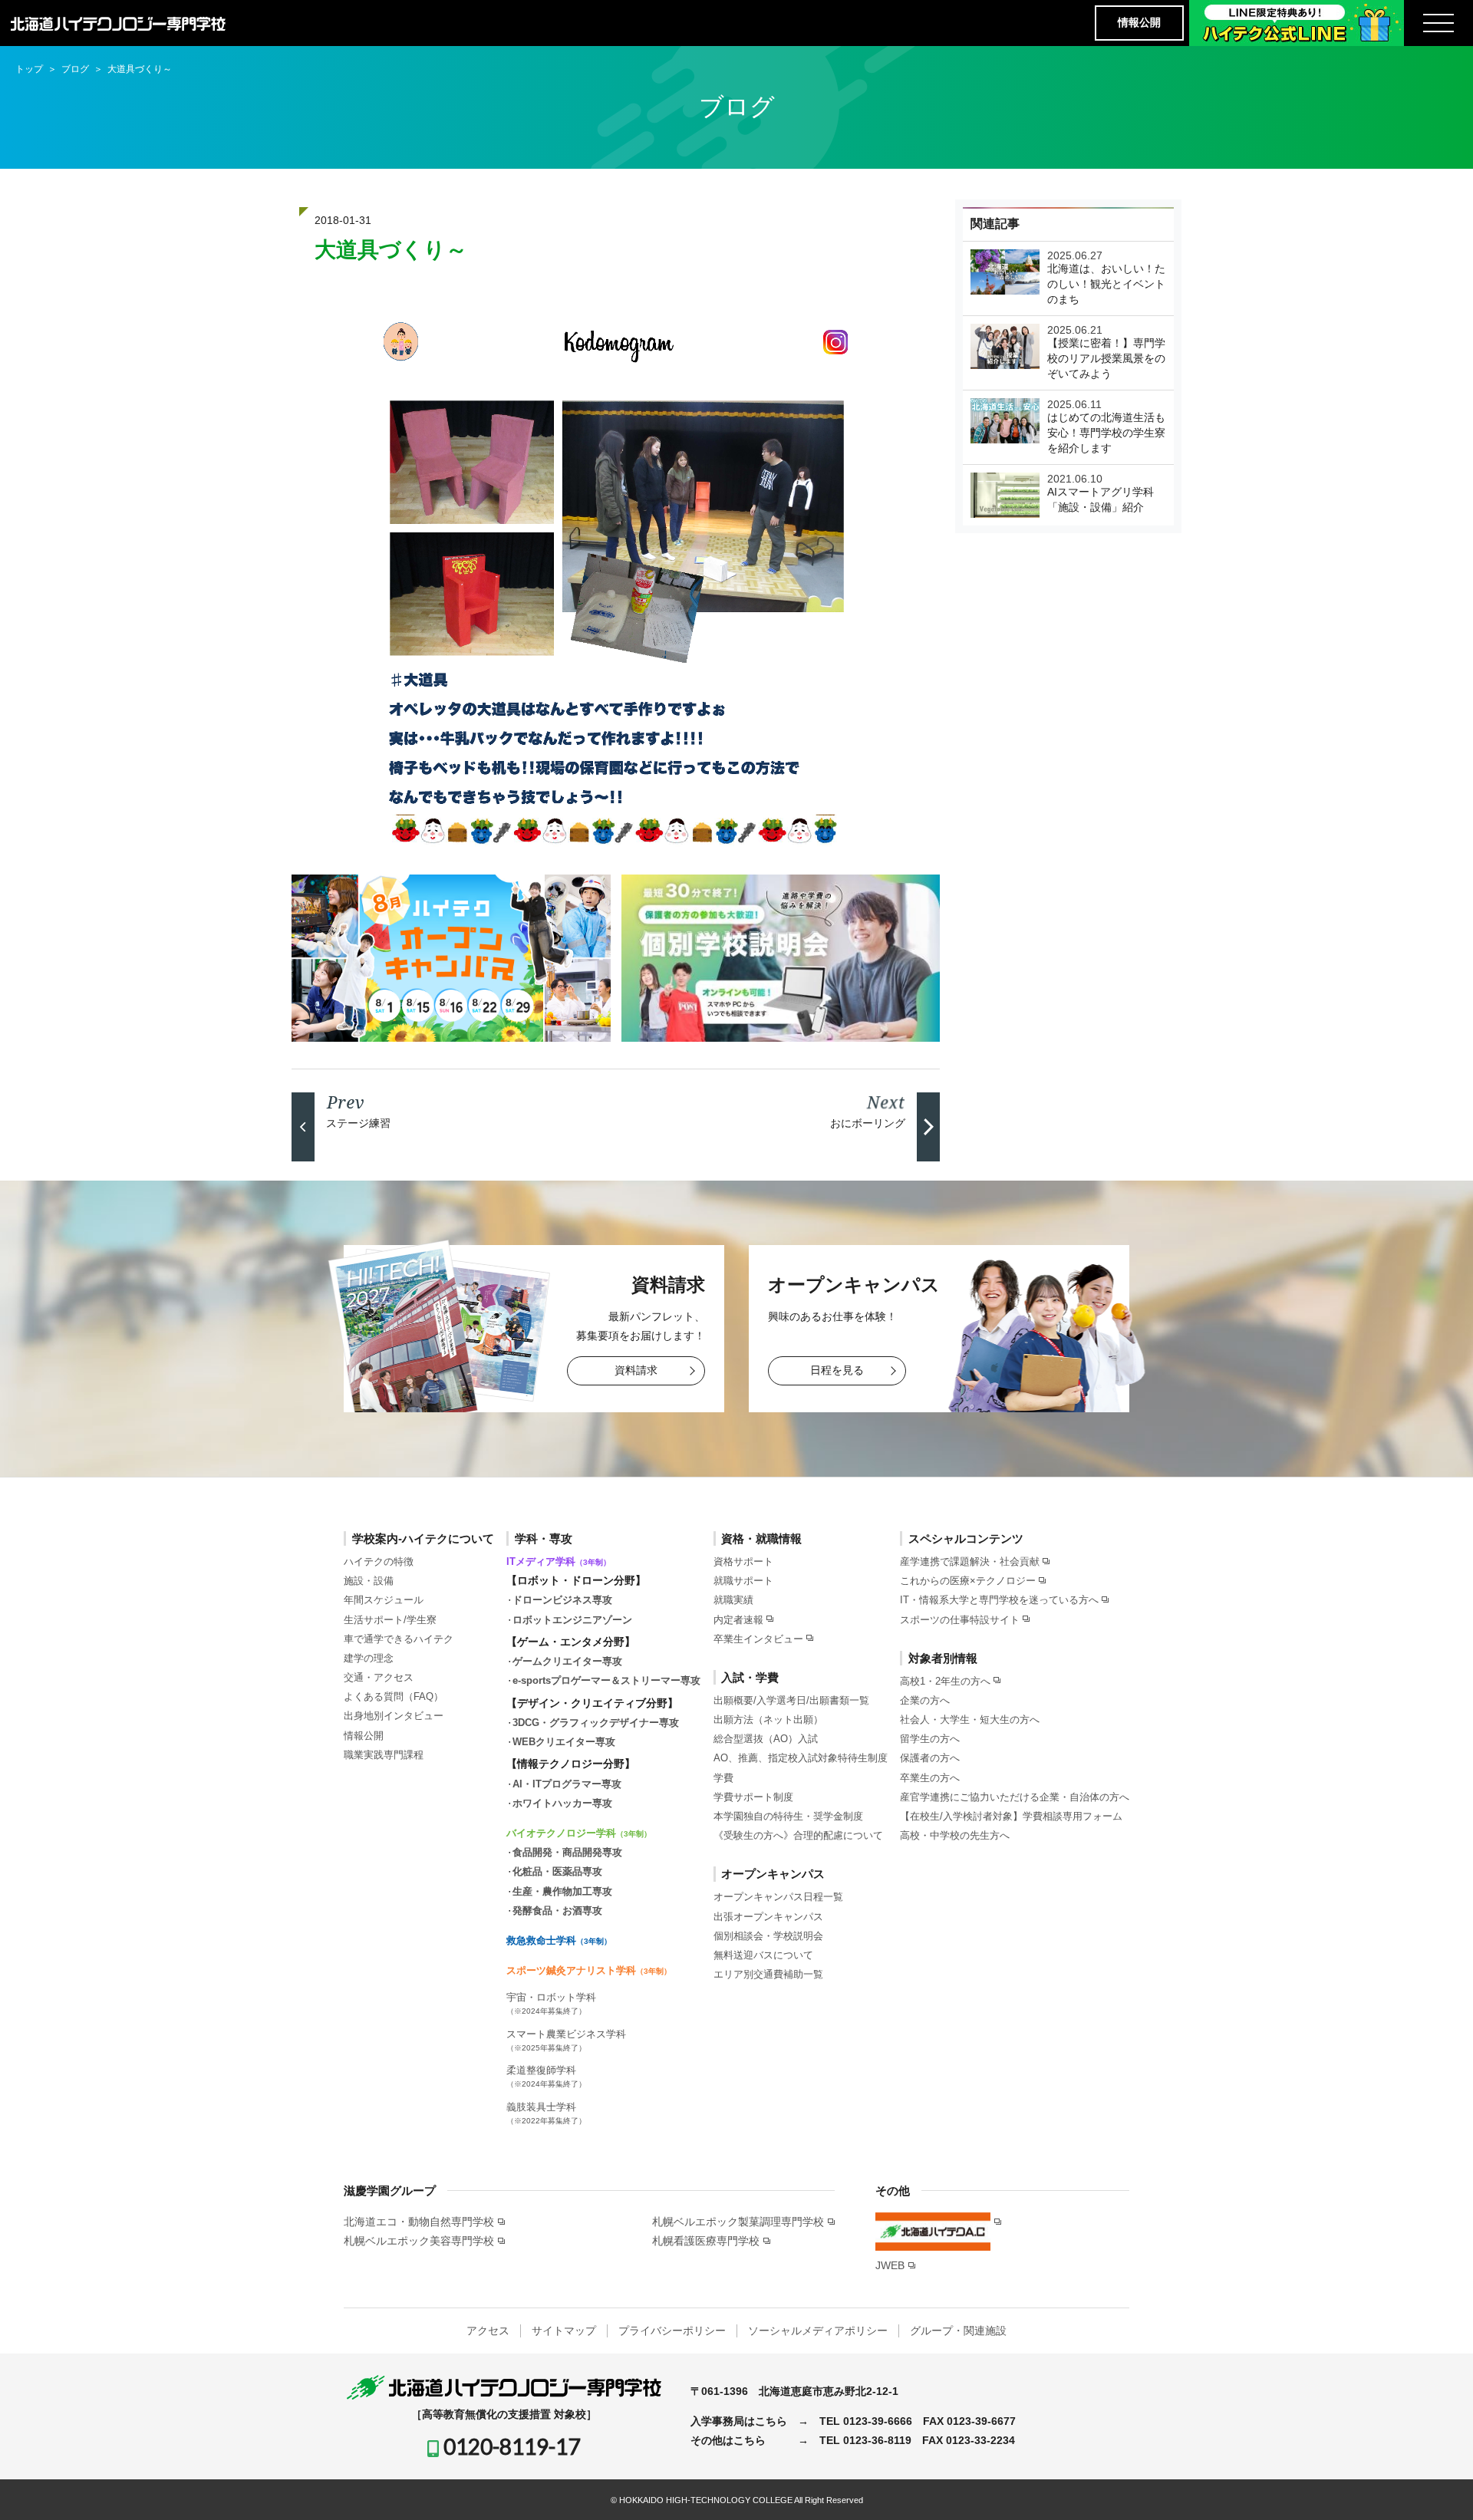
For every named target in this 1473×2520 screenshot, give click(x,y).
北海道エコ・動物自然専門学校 (419, 2222)
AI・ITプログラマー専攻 (567, 1784)
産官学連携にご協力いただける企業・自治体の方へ (1015, 1797)
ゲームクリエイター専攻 (567, 1661)
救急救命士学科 (559, 1940)
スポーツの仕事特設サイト (960, 1620)
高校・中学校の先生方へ (955, 1835)
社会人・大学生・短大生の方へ (970, 1720)
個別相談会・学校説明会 (768, 1936)
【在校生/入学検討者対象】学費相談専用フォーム (1011, 1816)
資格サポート (743, 1561)
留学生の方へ (930, 1739)
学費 (723, 1778)
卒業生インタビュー (758, 1639)
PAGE (1433, 2485)
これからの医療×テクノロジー (968, 1581)
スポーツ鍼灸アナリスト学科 (589, 1970)
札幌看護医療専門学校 (706, 2241)
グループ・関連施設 (958, 2331)
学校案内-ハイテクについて (423, 1538)
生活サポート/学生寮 (390, 1620)
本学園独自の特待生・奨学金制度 (788, 1816)
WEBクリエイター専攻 (564, 1742)
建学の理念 (369, 1658)
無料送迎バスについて (763, 1955)
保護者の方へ (930, 1758)
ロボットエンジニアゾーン (572, 1620)
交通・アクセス (379, 1677)
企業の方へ (925, 1700)
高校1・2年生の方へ (945, 1681)
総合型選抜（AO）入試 (766, 1739)
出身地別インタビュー (394, 1716)
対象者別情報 (943, 1658)
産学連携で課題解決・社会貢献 (970, 1561)
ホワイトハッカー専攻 (562, 1803)
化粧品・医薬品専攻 (557, 1871)
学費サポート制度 (753, 1797)
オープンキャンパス (773, 1874)
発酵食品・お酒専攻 (557, 1911)
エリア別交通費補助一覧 (768, 1974)
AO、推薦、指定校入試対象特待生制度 (801, 1758)
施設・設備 (369, 1581)
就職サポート (743, 1581)
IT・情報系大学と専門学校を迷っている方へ (999, 1600)
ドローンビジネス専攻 (562, 1600)
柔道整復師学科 (546, 2076)
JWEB (890, 2265)
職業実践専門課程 (384, 1755)
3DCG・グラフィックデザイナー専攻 (596, 1723)
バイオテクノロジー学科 (579, 1833)
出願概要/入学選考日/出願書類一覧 (791, 1700)
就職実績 (733, 1600)
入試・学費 (750, 1677)
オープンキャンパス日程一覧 (778, 1897)
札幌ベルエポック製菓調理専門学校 (738, 2222)
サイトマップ (564, 2331)
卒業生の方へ (930, 1778)
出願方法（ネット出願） (768, 1720)
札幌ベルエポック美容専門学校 (419, 2241)
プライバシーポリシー (672, 2331)
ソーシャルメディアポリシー (818, 2331)
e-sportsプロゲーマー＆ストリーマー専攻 (606, 1680)
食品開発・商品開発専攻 (567, 1852)
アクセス (488, 2331)
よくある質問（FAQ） (394, 1696)
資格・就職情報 (761, 1538)
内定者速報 (738, 1620)
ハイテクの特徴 (379, 1561)
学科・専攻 (544, 1538)
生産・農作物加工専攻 (562, 1891)
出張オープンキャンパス (768, 1917)
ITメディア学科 (559, 1561)
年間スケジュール (384, 1600)
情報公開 (1139, 22)
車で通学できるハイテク (399, 1639)
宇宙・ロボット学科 (551, 2003)
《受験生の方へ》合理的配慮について (798, 1835)
